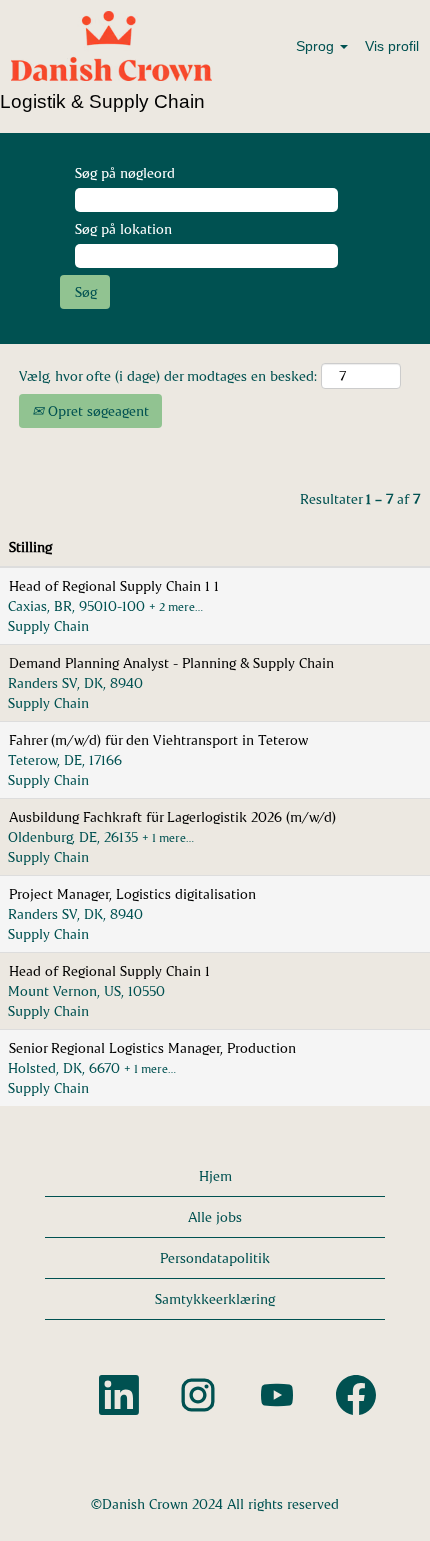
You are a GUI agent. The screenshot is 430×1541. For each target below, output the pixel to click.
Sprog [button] (317, 46)
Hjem (215, 1175)
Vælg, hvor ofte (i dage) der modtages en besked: (168, 375)
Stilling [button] (30, 546)
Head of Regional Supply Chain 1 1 (114, 585)
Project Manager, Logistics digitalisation (132, 893)
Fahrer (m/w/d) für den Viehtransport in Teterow (158, 739)
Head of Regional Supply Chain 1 (109, 970)
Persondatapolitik (215, 1257)
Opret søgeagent (96, 410)
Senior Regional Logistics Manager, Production (152, 1047)
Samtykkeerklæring (215, 1298)
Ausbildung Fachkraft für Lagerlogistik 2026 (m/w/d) (172, 816)
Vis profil (392, 46)
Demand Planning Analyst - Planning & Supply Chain (171, 662)
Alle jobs (215, 1216)
